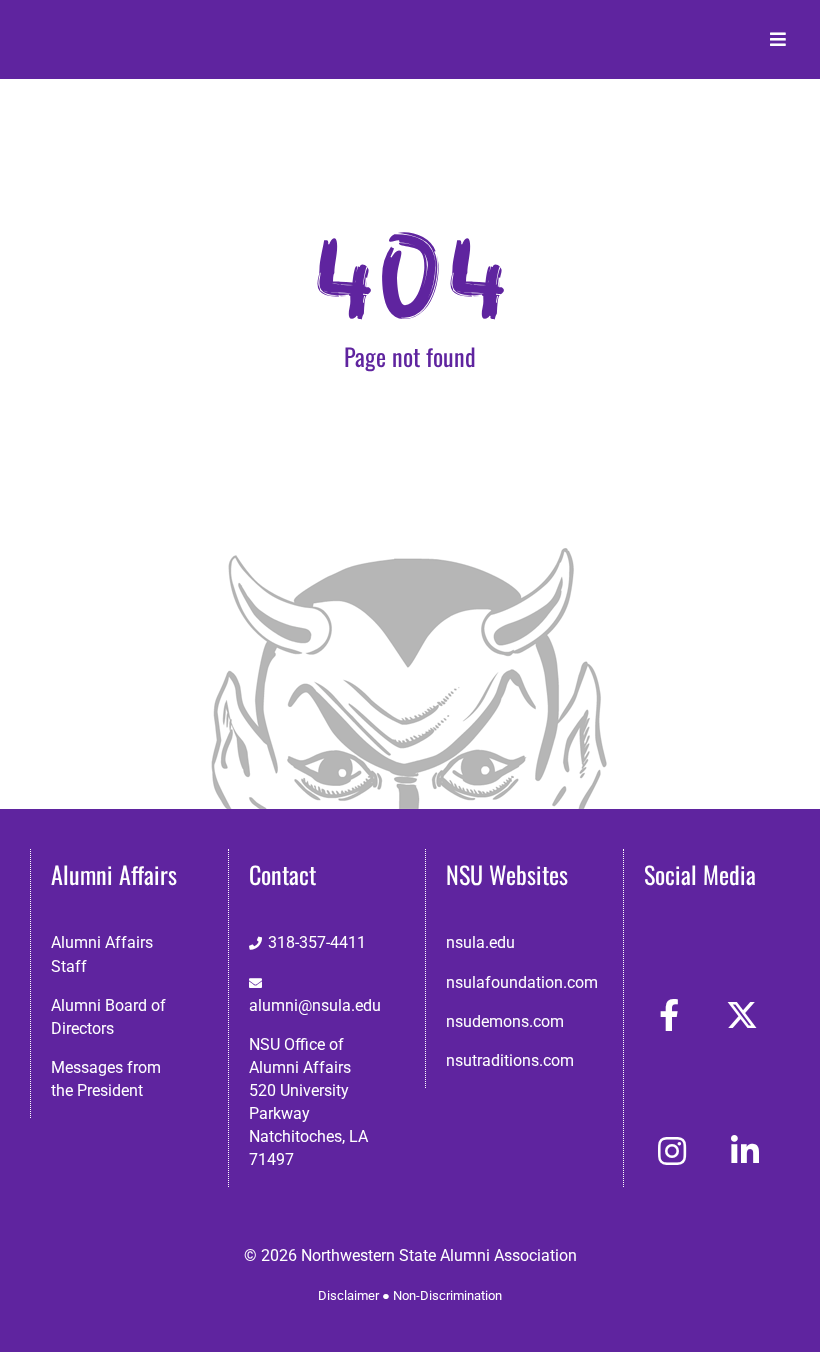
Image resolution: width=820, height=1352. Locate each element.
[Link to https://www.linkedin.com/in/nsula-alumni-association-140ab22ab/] (745, 1151)
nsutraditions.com (510, 1060)
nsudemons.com (505, 1021)
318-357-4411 (317, 942)
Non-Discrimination (447, 1295)
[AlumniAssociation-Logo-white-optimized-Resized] (113, 28)
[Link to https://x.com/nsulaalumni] (742, 1015)
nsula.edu (480, 942)
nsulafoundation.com (522, 982)
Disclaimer (348, 1295)
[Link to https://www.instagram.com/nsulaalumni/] (672, 1151)
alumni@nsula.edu (315, 1005)
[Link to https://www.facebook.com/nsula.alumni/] (669, 1015)
